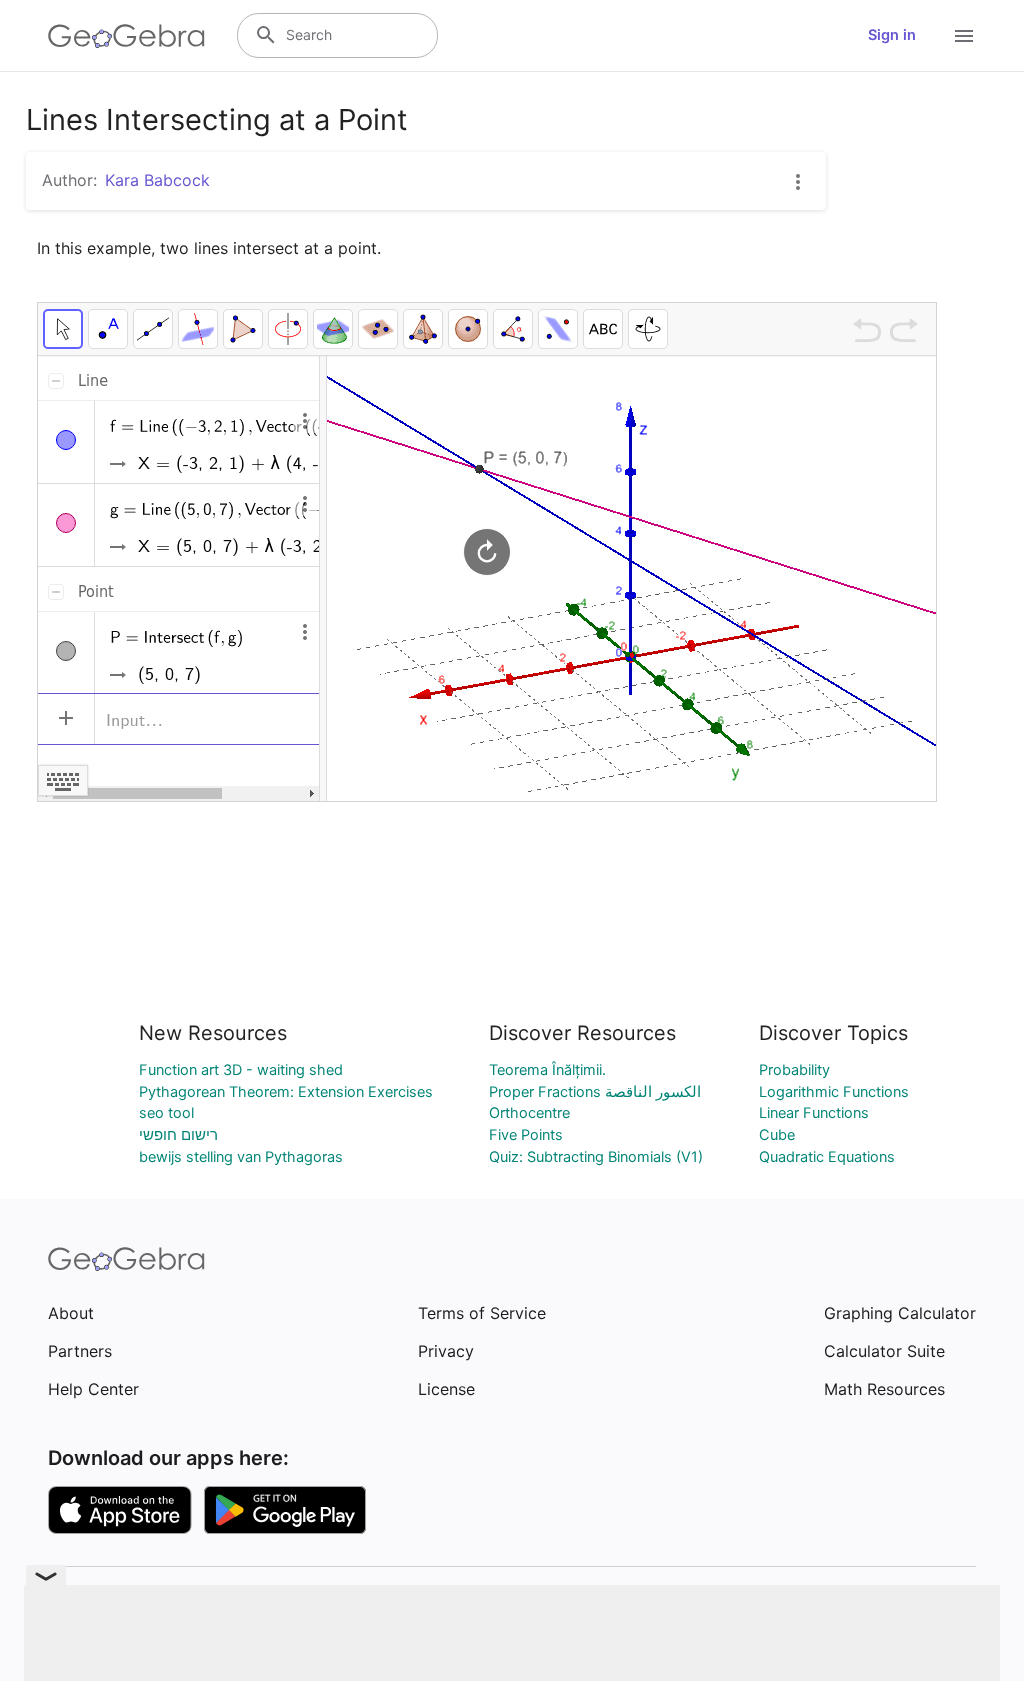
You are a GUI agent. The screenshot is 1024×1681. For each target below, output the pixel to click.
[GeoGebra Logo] (126, 36)
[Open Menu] (964, 36)
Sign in (892, 35)
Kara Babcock (157, 180)
